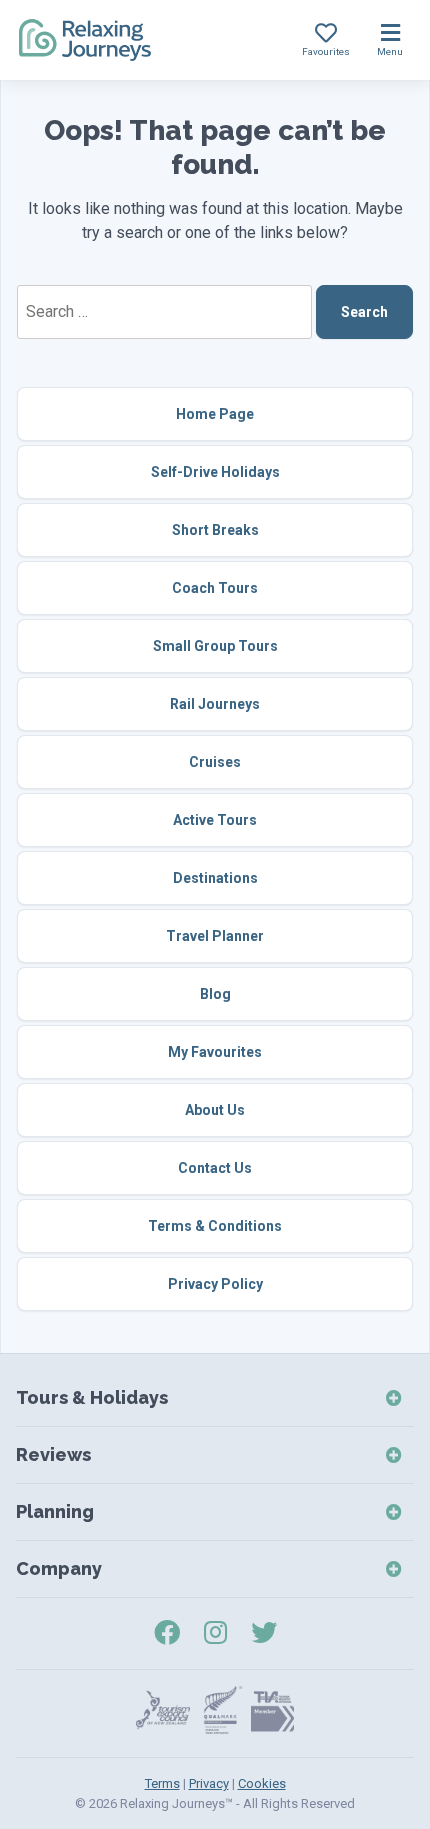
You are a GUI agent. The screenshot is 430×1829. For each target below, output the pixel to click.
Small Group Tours (215, 646)
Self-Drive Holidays (215, 472)
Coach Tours (215, 588)
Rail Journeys (215, 704)
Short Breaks (215, 530)
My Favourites (215, 1052)
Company (59, 1568)
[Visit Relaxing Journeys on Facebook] (167, 1633)
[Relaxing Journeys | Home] (85, 40)
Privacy (209, 1783)
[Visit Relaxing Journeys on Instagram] (215, 1633)
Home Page (215, 414)
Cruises (215, 762)
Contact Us (215, 1168)
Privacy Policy (215, 1284)
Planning (55, 1511)
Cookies (262, 1783)
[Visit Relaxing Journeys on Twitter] (264, 1633)
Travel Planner (215, 936)
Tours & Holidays (92, 1397)
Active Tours (215, 820)
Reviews (53, 1454)
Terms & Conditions (215, 1226)
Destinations (215, 878)
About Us (215, 1110)
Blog (215, 994)
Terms (162, 1783)
